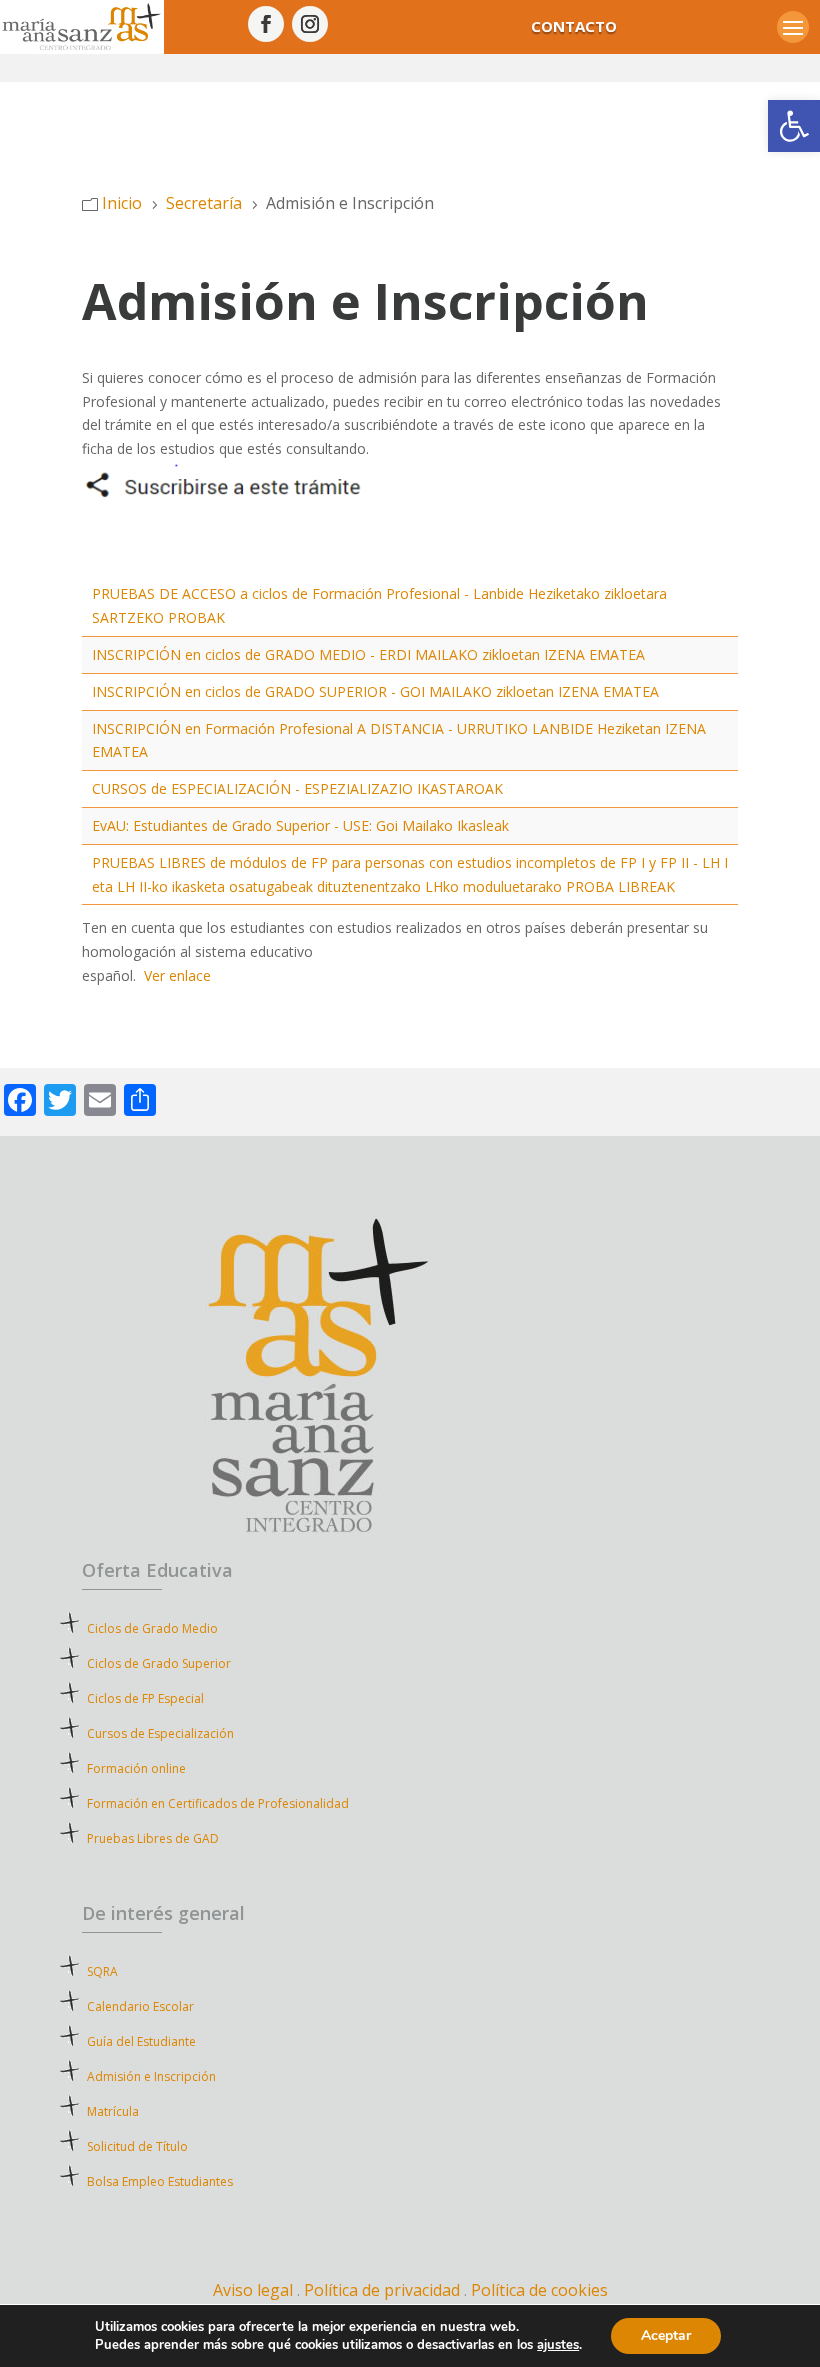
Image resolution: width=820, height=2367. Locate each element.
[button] (794, 126)
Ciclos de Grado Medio (152, 1628)
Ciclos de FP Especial (145, 1698)
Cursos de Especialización (160, 1733)
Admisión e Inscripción (151, 2076)
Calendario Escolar (140, 2006)
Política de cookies (539, 2290)
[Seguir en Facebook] (266, 24)
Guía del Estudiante (141, 2041)
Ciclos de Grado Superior (159, 1663)
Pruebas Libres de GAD (153, 1838)
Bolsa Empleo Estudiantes (160, 2181)
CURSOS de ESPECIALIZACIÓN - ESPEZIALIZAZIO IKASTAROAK (297, 788)
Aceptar (666, 2335)
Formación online (136, 1768)
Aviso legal (253, 2290)
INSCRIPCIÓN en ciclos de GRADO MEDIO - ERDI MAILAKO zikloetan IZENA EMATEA (368, 654)
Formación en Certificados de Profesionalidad (218, 1803)
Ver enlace (177, 975)
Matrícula (149, 2111)
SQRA (131, 1971)
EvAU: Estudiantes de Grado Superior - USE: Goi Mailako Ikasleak (300, 825)
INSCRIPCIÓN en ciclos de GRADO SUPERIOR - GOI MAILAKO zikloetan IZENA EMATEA (375, 691)
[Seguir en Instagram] (310, 24)
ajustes (558, 2345)
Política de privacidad (384, 2290)
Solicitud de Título (137, 2146)
